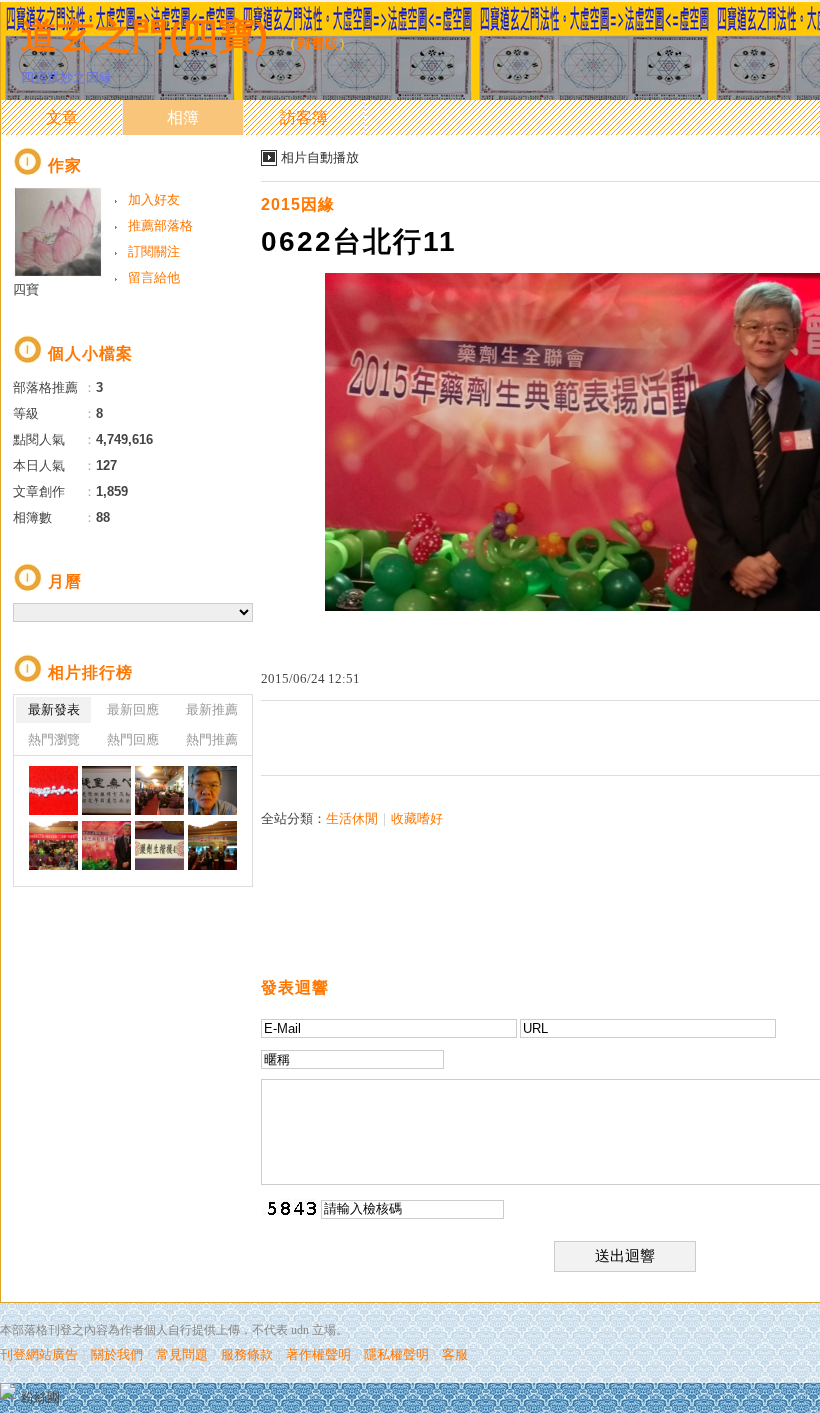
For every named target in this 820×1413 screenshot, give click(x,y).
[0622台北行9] (212, 845)
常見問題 (182, 1354)
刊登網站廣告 (39, 1354)
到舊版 (318, 43)
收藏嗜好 (417, 818)
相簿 (183, 117)
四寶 (26, 289)
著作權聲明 (318, 1354)
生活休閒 (352, 818)
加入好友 (154, 199)
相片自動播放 (320, 157)
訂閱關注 (154, 251)
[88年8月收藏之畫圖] (106, 790)
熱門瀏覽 (54, 739)
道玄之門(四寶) (145, 35)
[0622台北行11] (106, 845)
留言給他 (154, 277)
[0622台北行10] (159, 845)
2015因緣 (298, 204)
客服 (455, 1354)
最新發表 (54, 709)
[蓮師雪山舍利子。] (53, 790)
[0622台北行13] (212, 790)
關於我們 (117, 1354)
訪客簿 (304, 117)
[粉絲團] (8, 1391)
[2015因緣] (159, 790)
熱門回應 (133, 739)
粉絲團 (40, 1397)
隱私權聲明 (396, 1354)
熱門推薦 (212, 739)
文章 (62, 117)
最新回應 (133, 709)
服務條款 (247, 1354)
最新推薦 (212, 709)
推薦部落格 (160, 225)
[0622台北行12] (53, 845)
